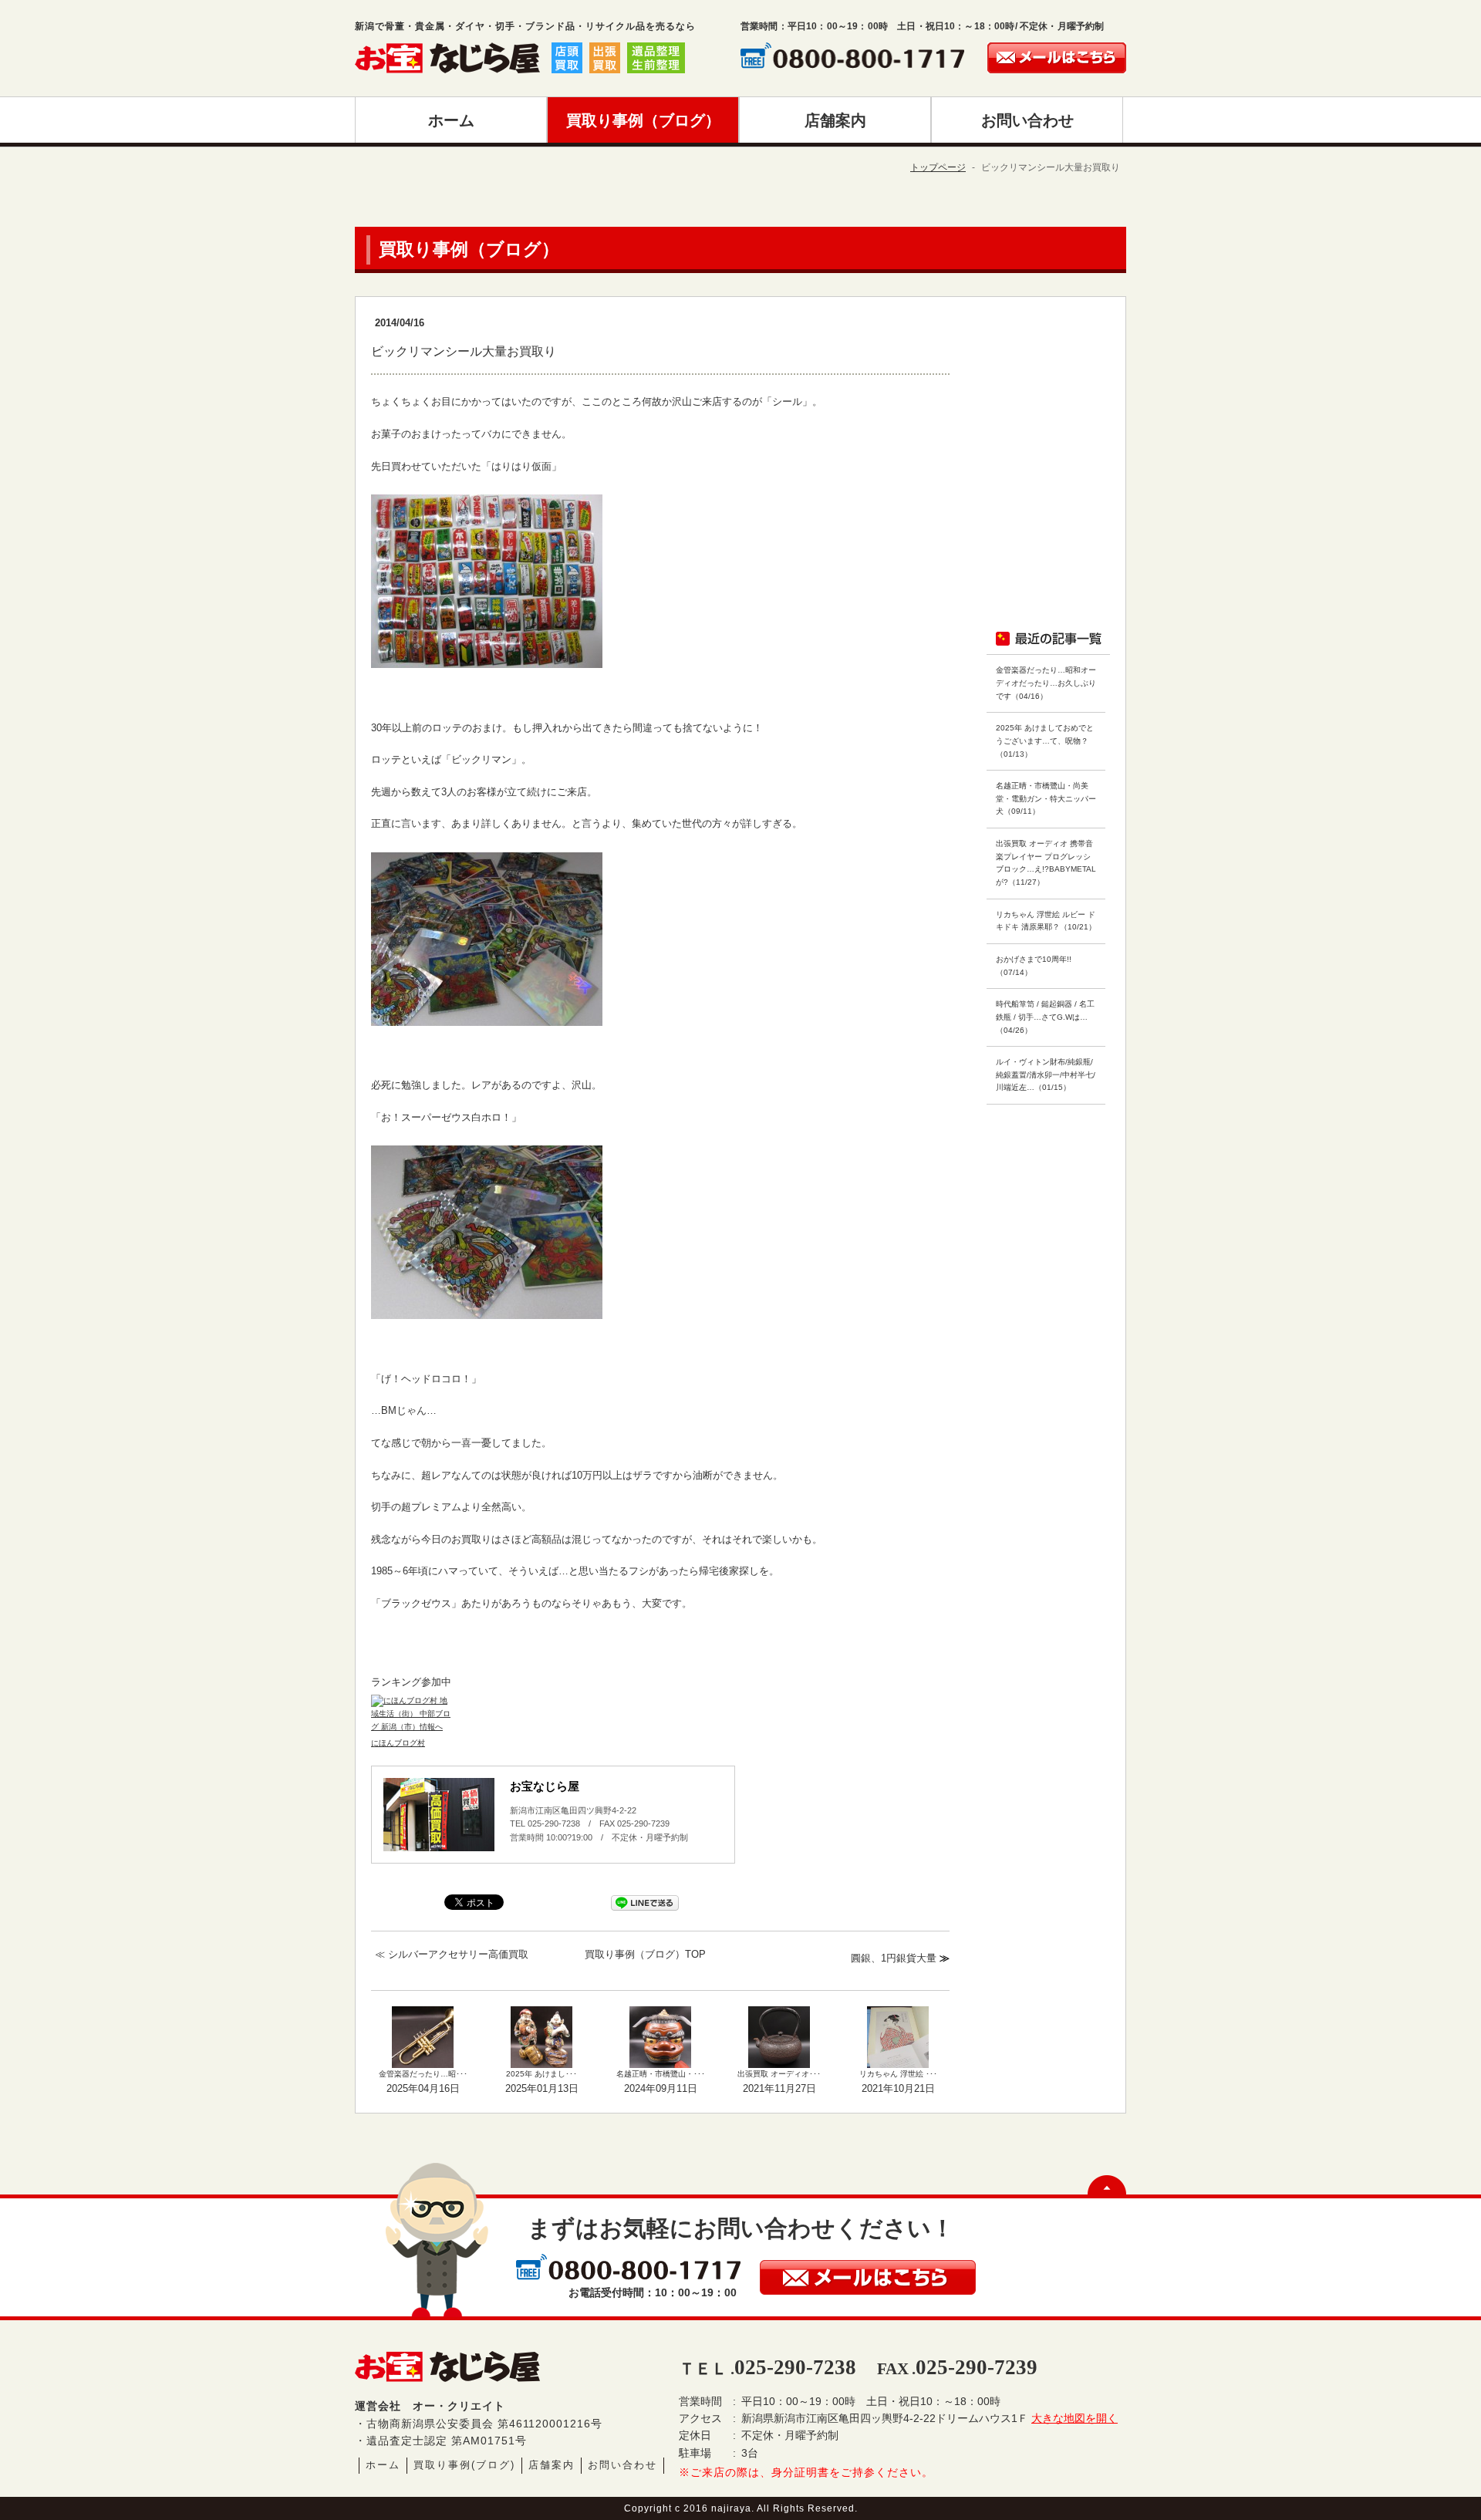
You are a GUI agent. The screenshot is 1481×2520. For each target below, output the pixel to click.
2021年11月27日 (779, 2088)
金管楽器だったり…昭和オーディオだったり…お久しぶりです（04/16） (1046, 683)
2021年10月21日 (898, 2088)
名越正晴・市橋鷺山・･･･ (661, 2074)
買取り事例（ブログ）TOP (645, 1954)
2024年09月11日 (661, 2088)
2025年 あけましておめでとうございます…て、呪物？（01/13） (1045, 740)
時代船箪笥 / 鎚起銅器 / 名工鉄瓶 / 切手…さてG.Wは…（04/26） (1045, 1017)
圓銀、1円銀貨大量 (894, 1958)
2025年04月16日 (423, 2088)
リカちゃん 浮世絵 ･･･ (898, 2074)
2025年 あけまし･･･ (541, 2074)
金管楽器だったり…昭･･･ (423, 2074)
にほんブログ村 (398, 1743)
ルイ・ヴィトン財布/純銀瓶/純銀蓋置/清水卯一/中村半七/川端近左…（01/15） (1046, 1074)
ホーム (383, 2465)
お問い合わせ (622, 2465)
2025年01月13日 (542, 2088)
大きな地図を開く (1074, 2418)
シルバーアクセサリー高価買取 (458, 1954)
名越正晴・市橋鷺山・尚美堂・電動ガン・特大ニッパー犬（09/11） (1046, 798)
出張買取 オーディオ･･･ (779, 2074)
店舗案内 (552, 2465)
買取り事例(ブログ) (464, 2465)
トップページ (938, 167)
